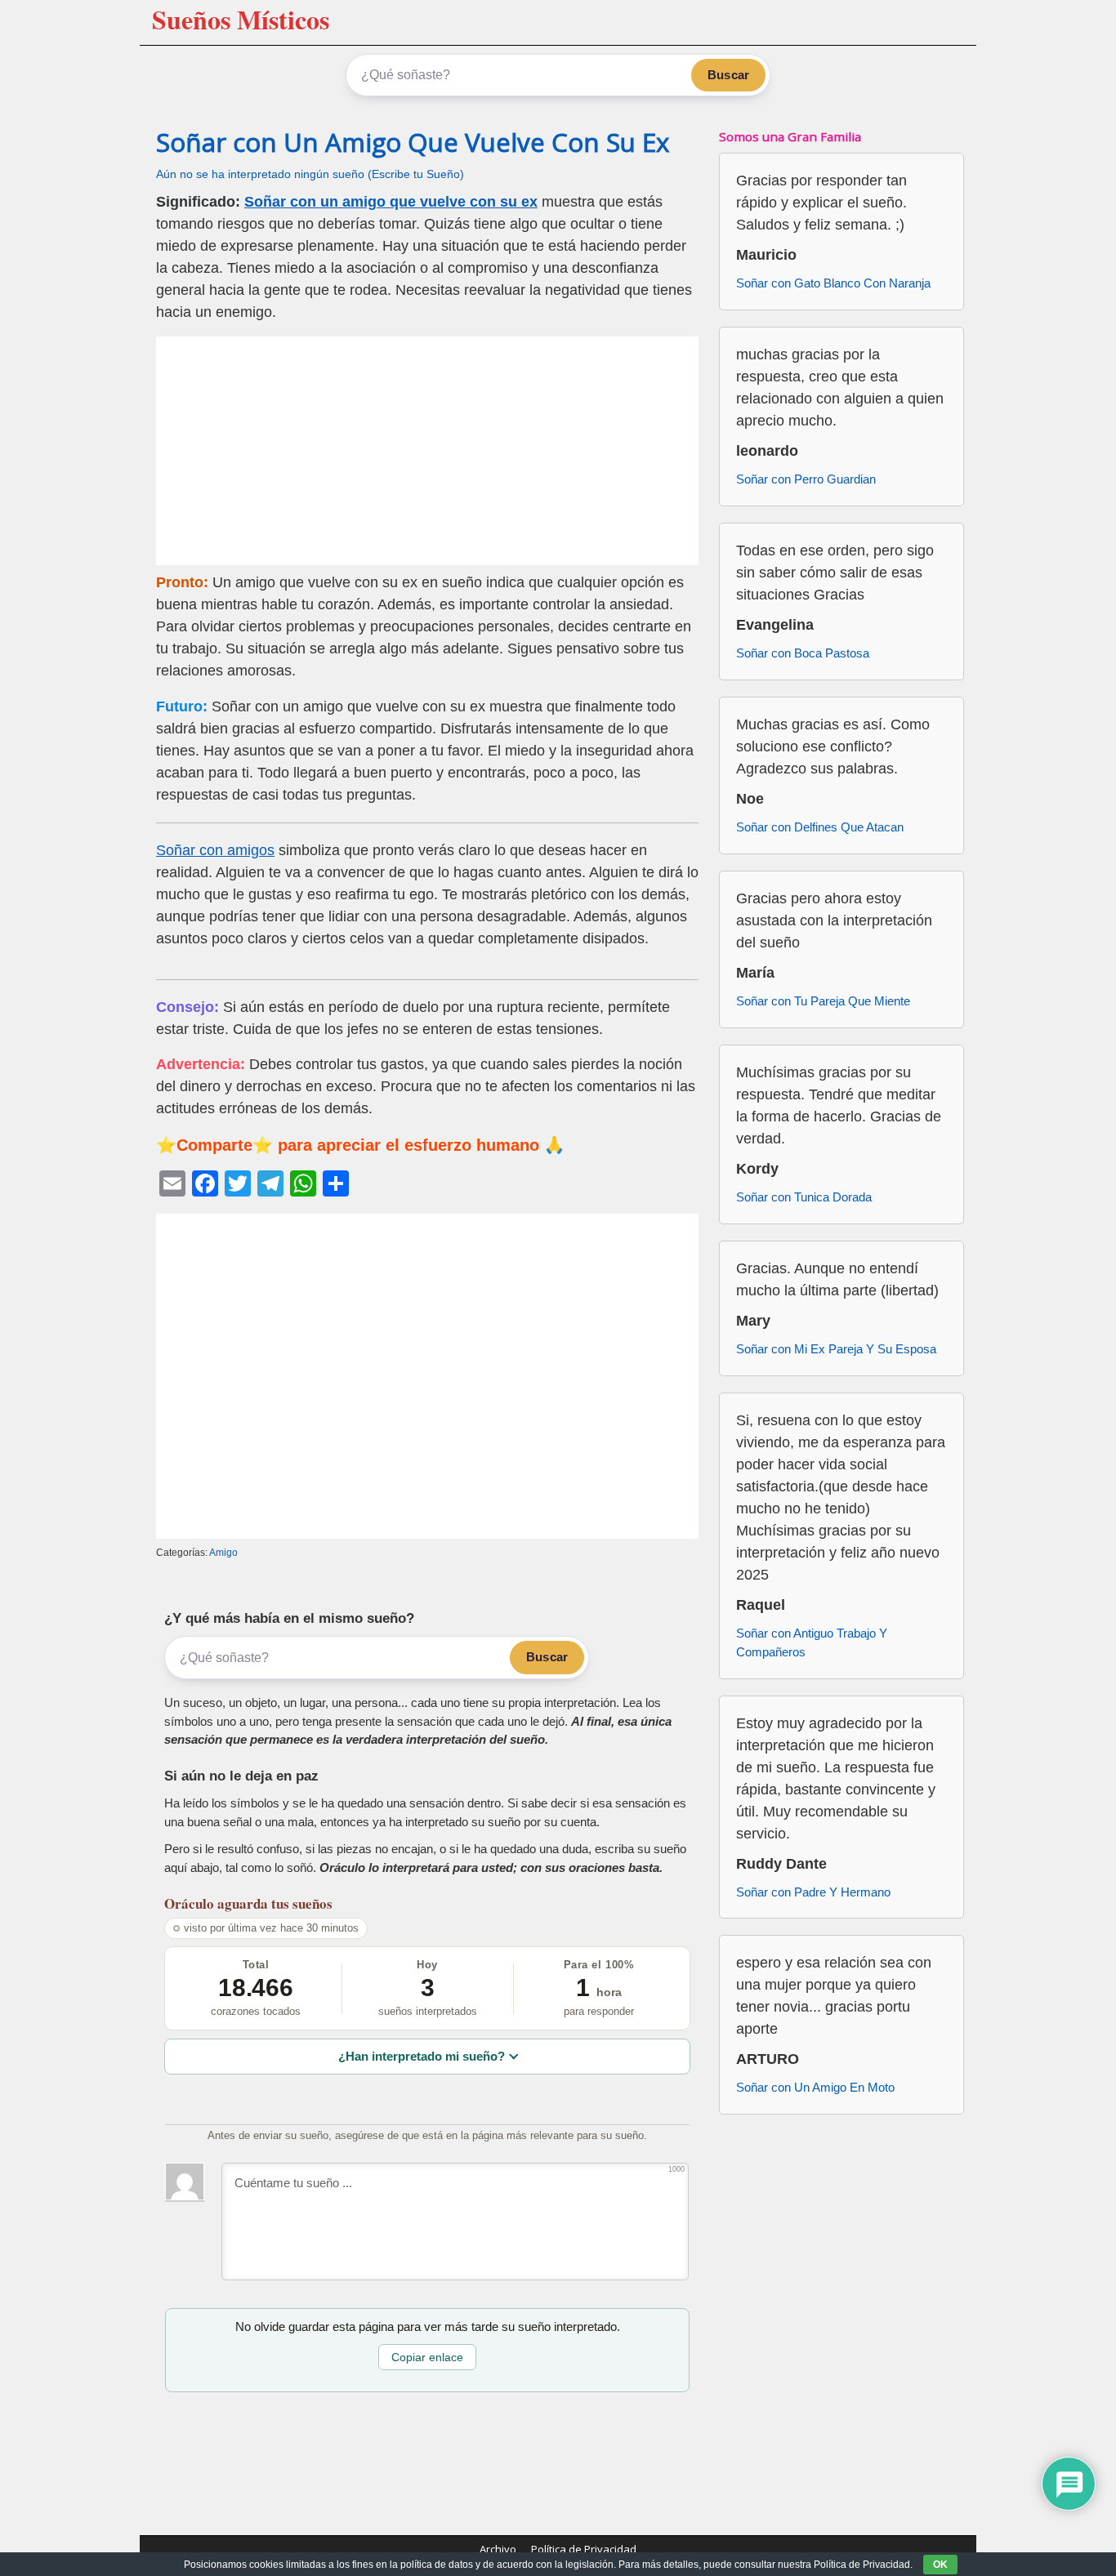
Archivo (498, 2549)
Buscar (728, 75)
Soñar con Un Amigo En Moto (815, 2087)
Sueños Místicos (241, 19)
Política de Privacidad (584, 2549)
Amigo (223, 1553)
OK (940, 2565)
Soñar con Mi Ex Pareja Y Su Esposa (836, 1349)
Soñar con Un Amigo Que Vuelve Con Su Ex (413, 142)
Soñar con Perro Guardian (806, 479)
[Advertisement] (427, 451)
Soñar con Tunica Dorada (804, 1197)
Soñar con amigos (215, 850)
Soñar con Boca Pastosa (803, 653)
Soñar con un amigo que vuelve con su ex (391, 202)
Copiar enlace (427, 2357)
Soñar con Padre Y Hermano (813, 1892)
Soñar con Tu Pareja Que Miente (823, 1001)
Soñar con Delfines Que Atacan (820, 827)
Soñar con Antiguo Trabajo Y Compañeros (812, 1642)
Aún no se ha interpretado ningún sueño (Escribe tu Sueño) (310, 174)
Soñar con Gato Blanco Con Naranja (833, 283)
